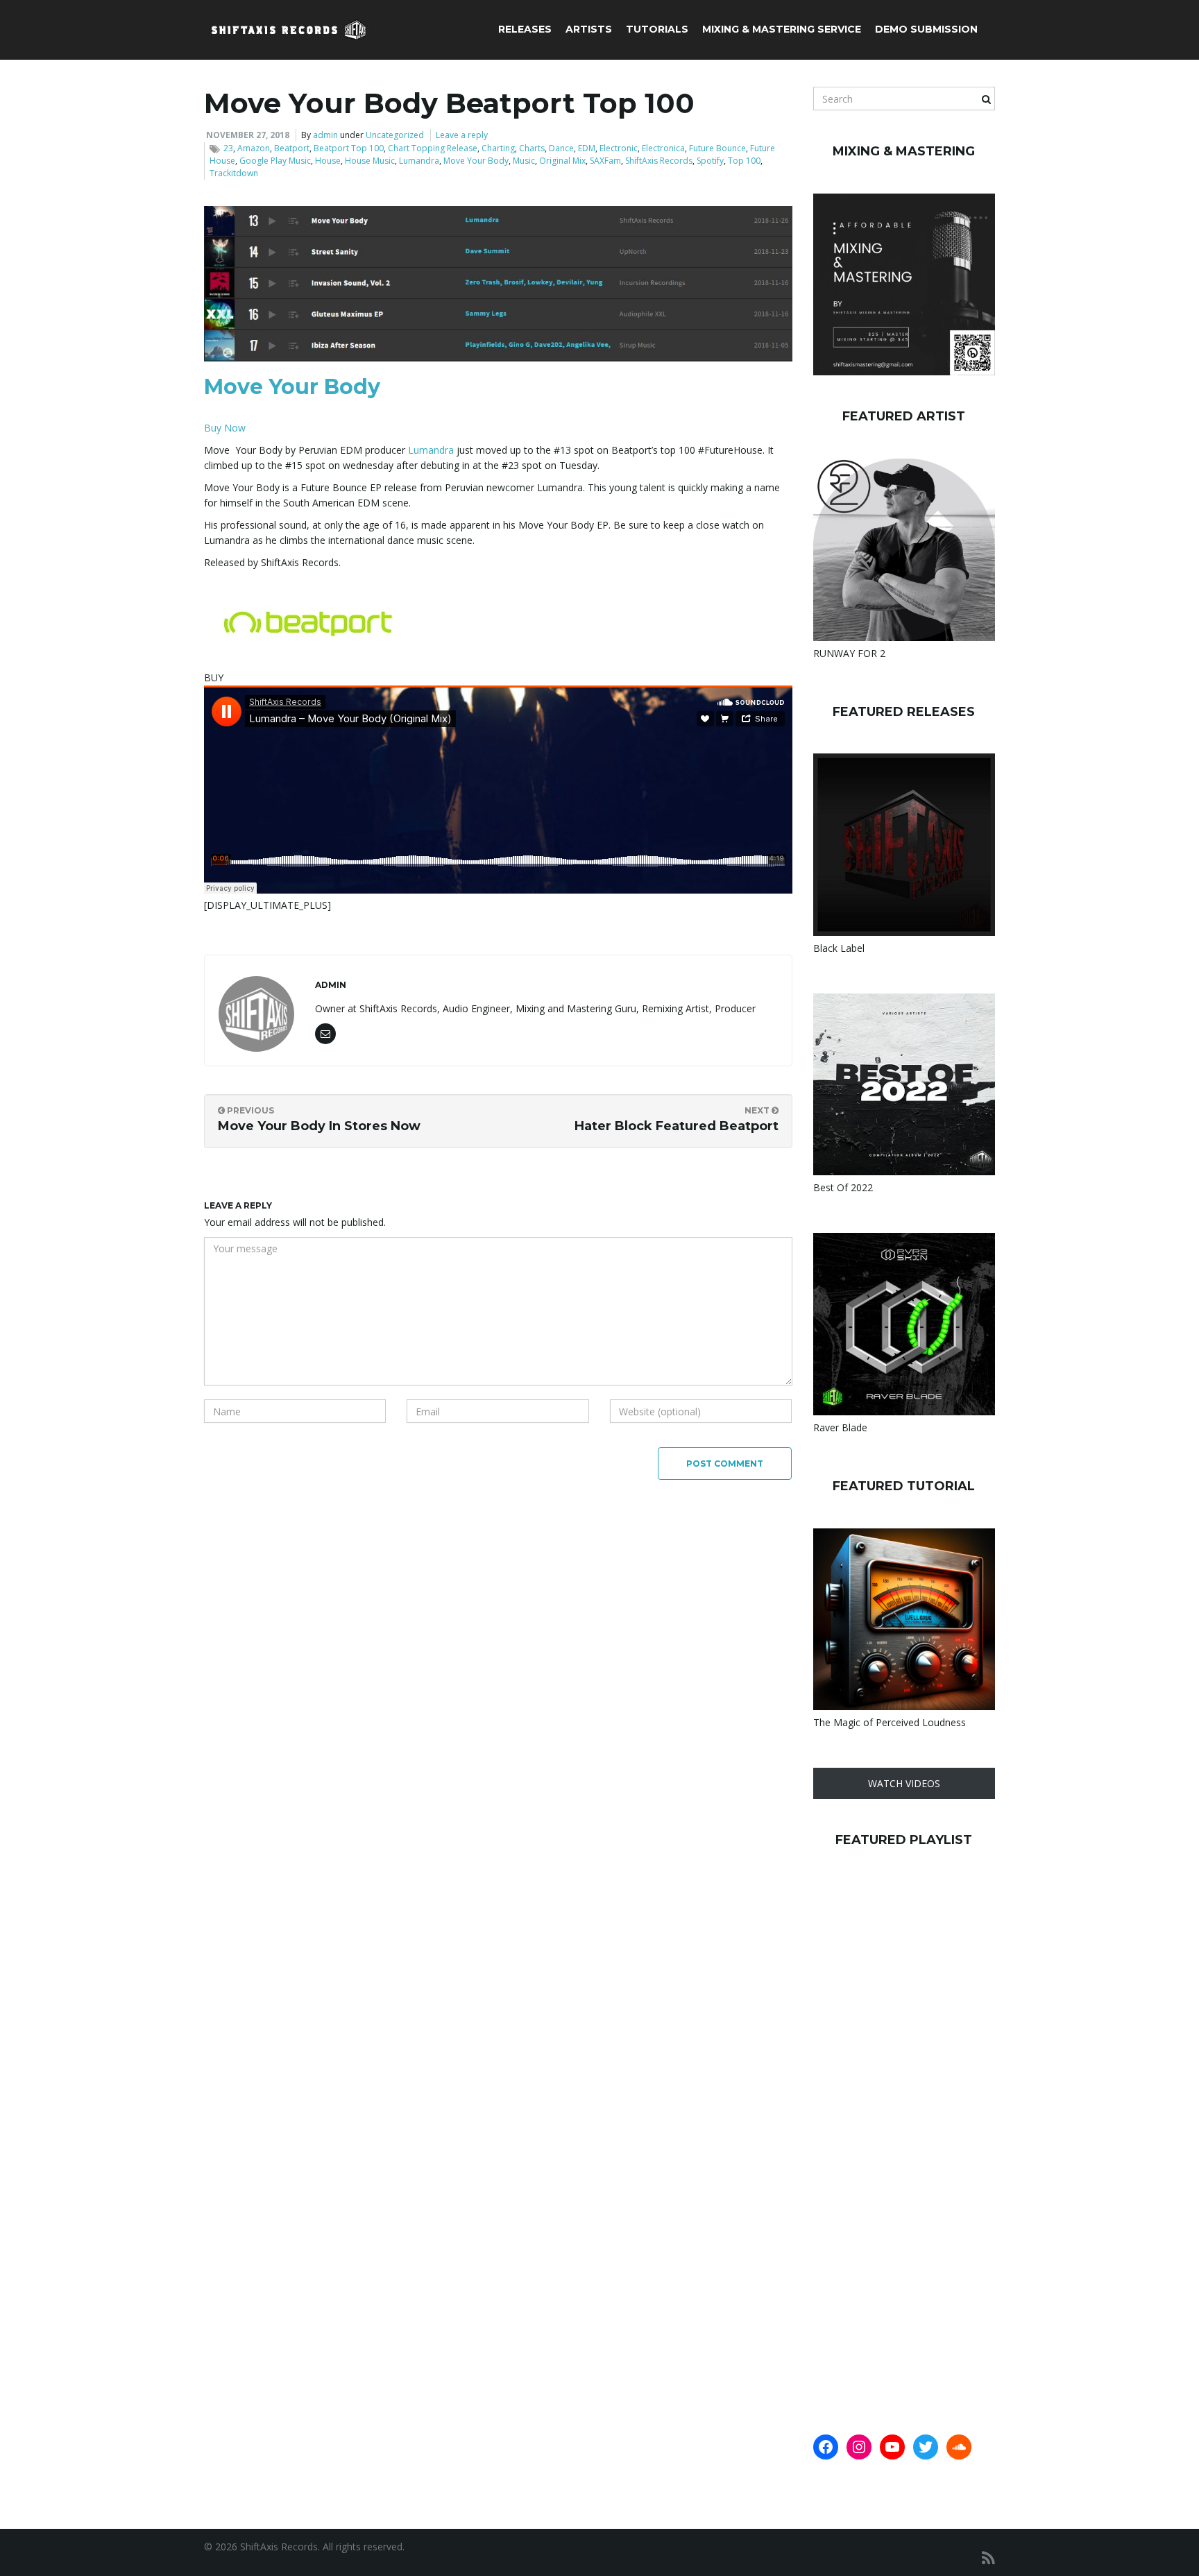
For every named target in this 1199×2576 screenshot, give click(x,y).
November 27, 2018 (248, 135)
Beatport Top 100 (349, 148)
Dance (561, 148)
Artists (589, 29)
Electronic (619, 148)
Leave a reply (462, 135)
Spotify (710, 161)
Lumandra (419, 161)
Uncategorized (395, 135)
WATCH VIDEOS (904, 1783)
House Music (370, 161)
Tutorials (657, 29)
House (328, 161)
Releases (525, 29)
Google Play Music (275, 161)
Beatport (292, 148)
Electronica (663, 148)
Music (524, 161)
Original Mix (562, 161)
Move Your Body (476, 161)
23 (228, 148)
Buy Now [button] (225, 428)
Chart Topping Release (433, 148)
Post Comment (725, 1464)
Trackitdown (234, 173)
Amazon (254, 148)
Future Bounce (717, 148)
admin (325, 135)
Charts (532, 148)
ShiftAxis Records (659, 161)
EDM (587, 148)
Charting (498, 148)
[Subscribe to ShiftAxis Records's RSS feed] (988, 2558)
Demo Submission (926, 29)
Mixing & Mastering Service (782, 29)
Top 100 (744, 161)
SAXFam (605, 161)
